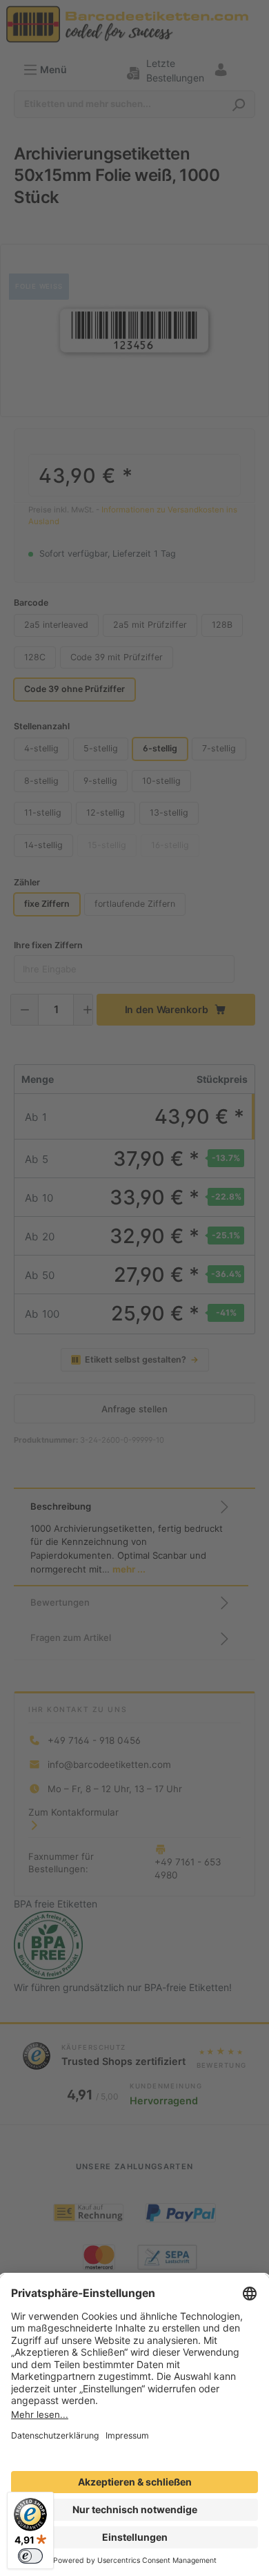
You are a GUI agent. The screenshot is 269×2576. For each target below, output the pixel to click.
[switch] (30, 2556)
